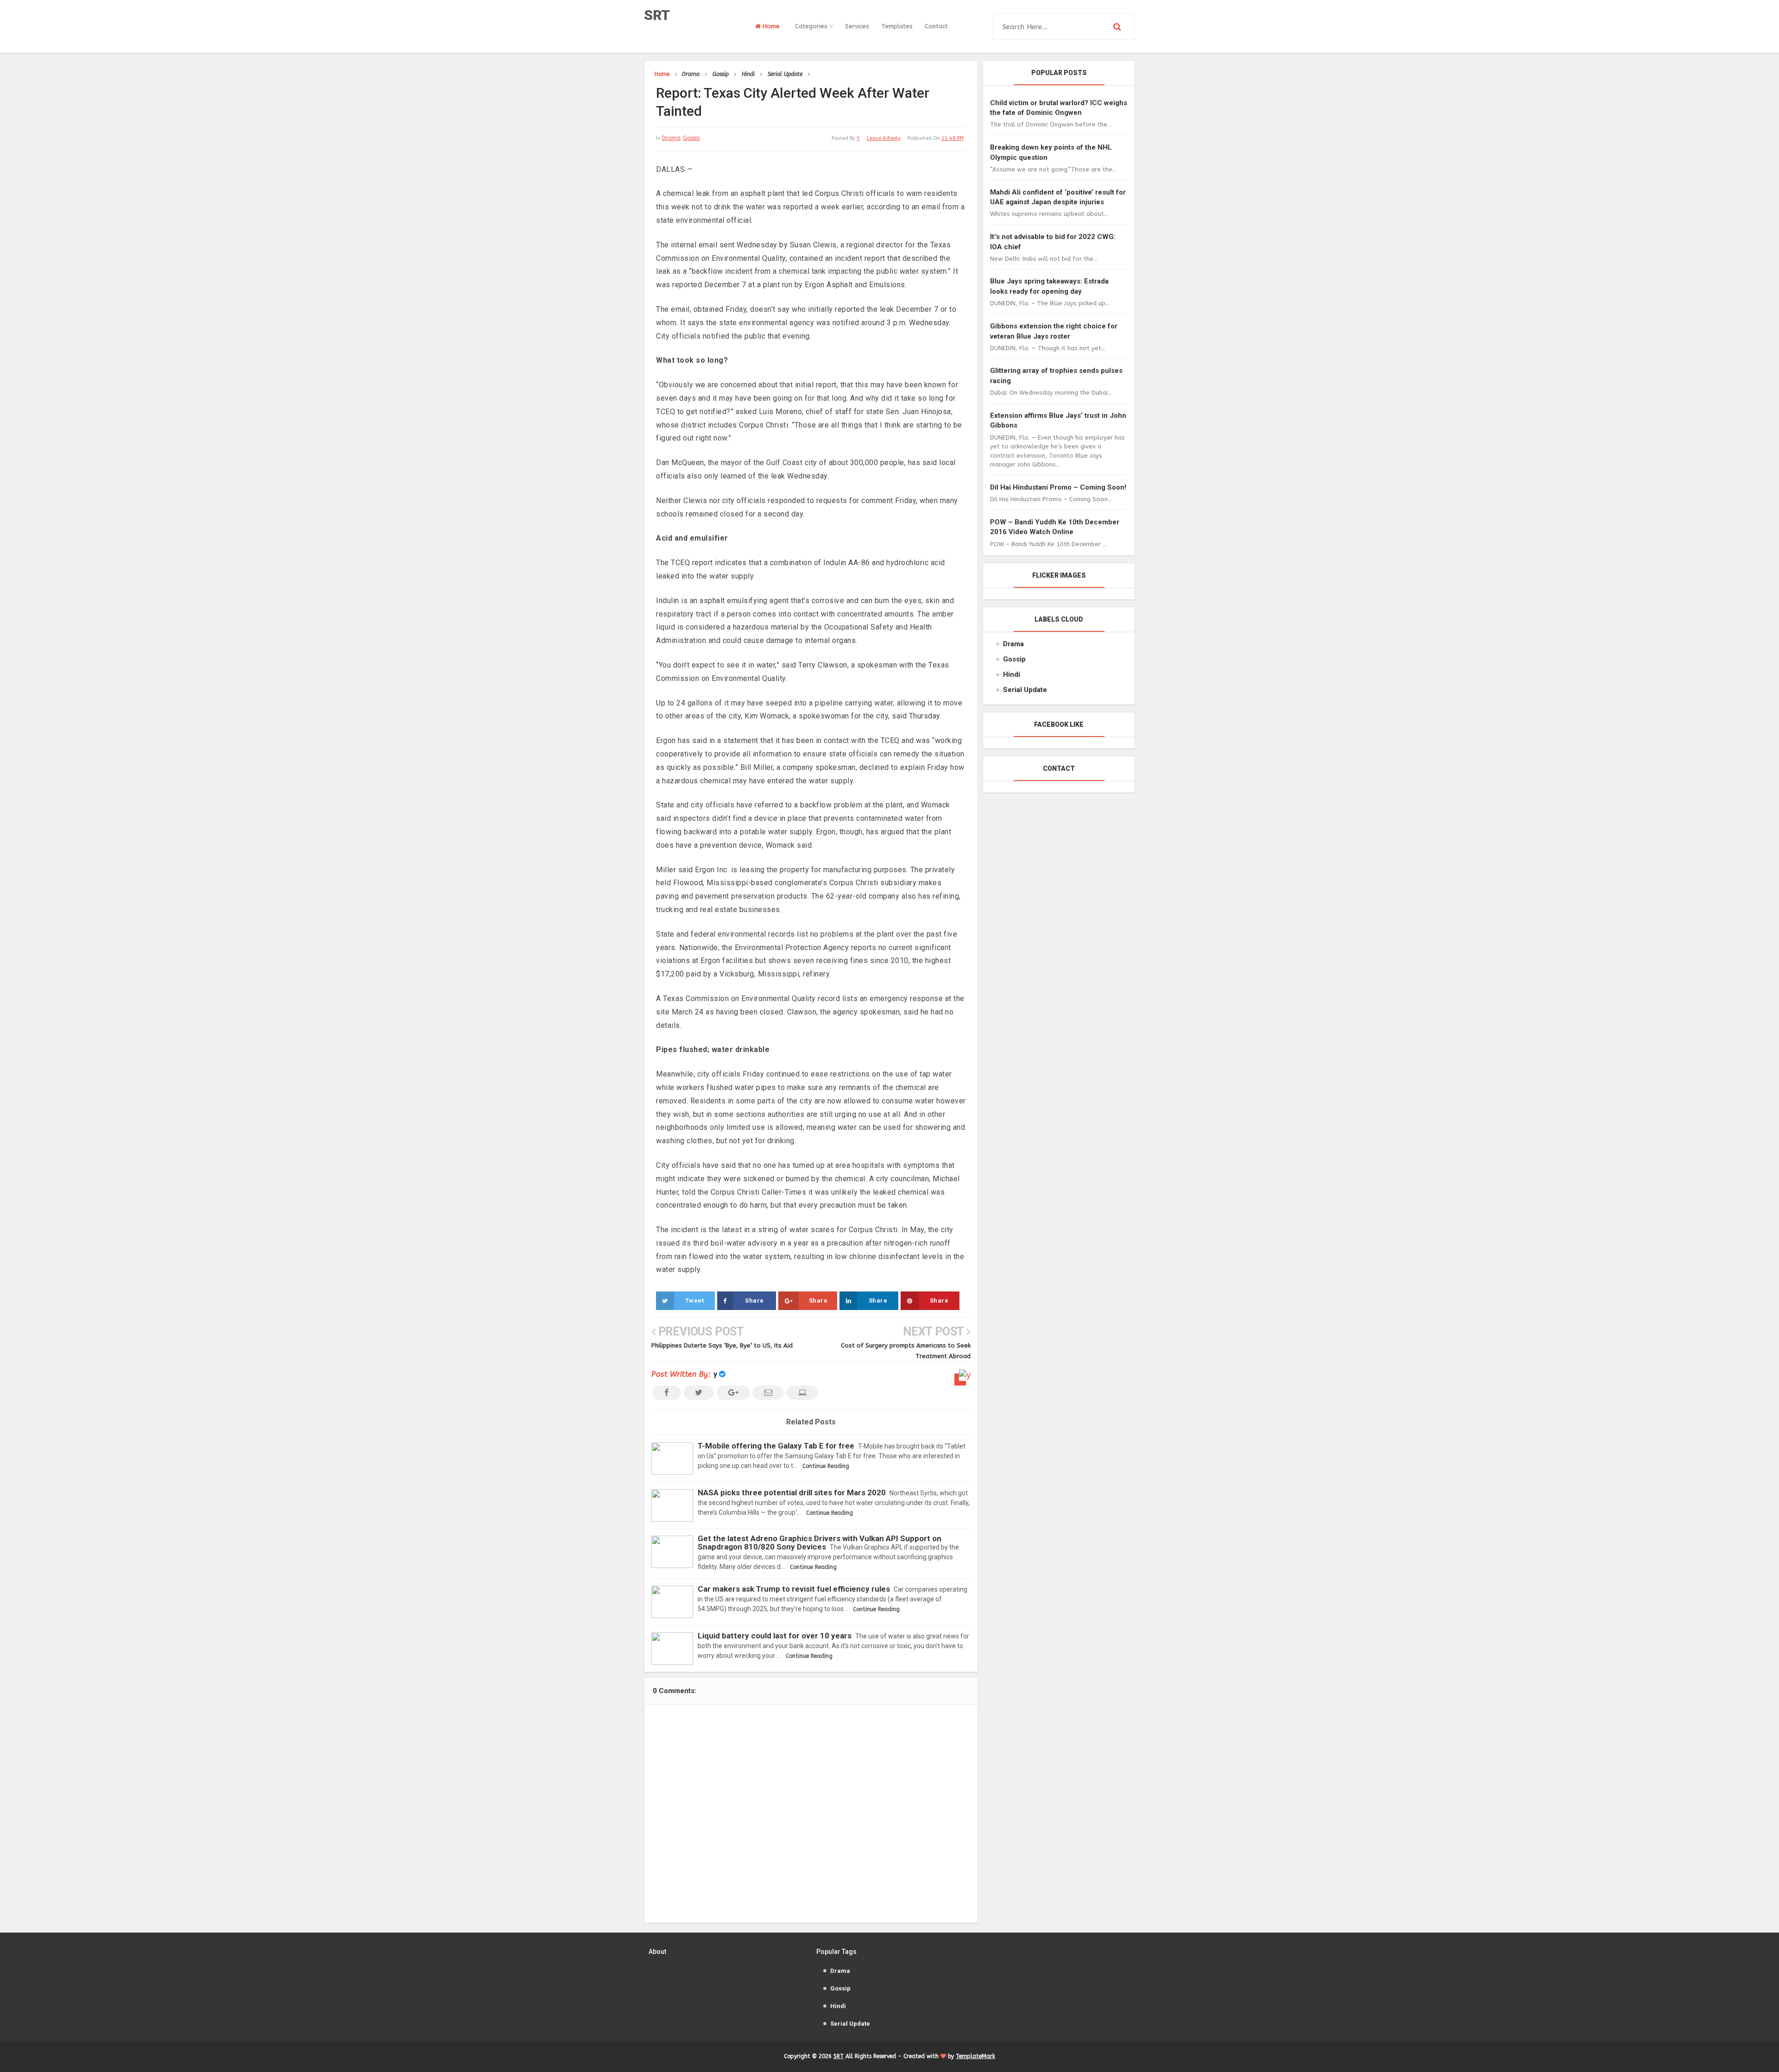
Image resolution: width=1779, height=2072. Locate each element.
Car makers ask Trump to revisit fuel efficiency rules (794, 1589)
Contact (936, 26)
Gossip (691, 138)
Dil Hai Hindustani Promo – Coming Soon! (1058, 487)
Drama (671, 138)
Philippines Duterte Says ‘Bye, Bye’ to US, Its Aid (722, 1345)
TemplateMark (975, 2056)
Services (857, 26)
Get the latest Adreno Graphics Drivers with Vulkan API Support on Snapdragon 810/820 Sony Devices (820, 1542)
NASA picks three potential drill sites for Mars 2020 (792, 1493)
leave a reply (884, 138)
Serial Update (1025, 690)
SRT (657, 15)
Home (770, 26)
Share (754, 1301)
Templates (897, 26)
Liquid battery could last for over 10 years (775, 1636)
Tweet (695, 1301)
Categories (812, 26)
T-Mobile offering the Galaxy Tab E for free (776, 1446)
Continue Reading (826, 1466)
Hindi (1012, 674)
